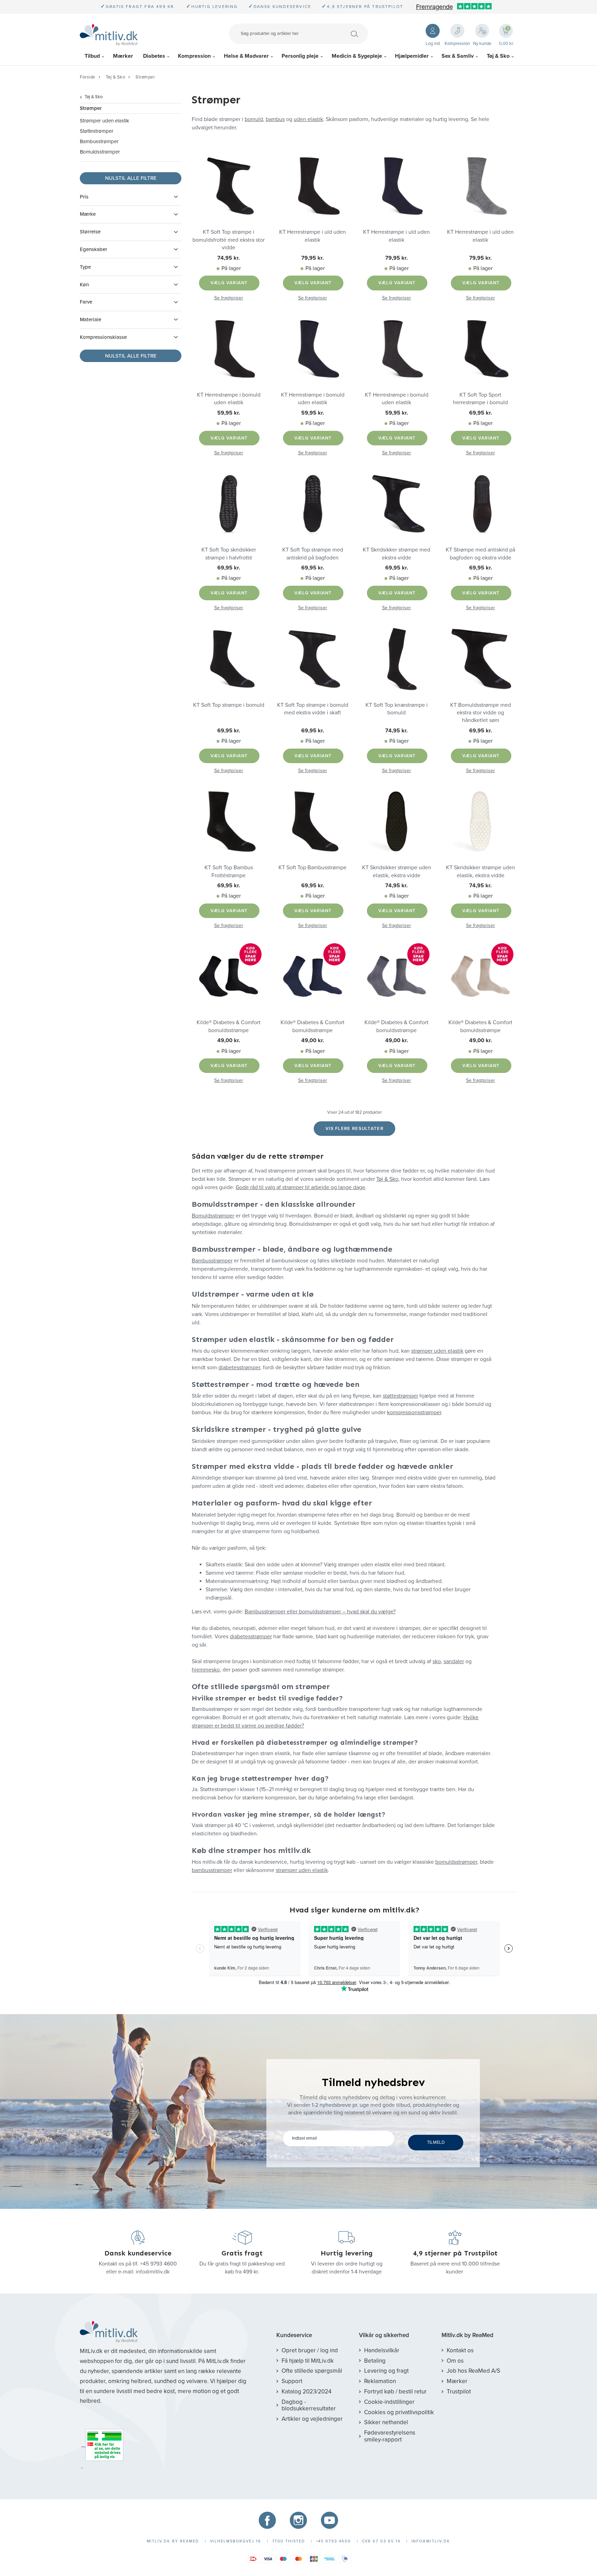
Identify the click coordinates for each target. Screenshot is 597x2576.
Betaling (375, 2361)
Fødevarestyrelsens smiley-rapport (390, 2436)
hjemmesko (206, 1670)
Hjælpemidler (412, 56)
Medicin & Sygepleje (357, 56)
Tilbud (92, 56)
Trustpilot (459, 2392)
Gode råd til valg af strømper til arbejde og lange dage (300, 1187)
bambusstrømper (212, 1870)
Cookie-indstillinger (389, 2402)
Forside (88, 77)
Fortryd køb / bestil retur (395, 2392)
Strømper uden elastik (105, 121)
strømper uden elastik (437, 1351)
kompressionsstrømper (414, 1412)
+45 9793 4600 (158, 2264)
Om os (455, 2361)
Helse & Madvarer (246, 56)
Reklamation (380, 2381)
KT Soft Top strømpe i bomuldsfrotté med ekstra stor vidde (229, 240)
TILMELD (436, 2142)
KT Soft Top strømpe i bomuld (229, 705)
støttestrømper (400, 1396)
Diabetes (154, 56)
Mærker (123, 56)
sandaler (454, 1661)
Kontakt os (460, 2350)
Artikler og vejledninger (312, 2419)
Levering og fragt (386, 2371)
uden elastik (308, 119)
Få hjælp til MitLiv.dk (308, 2361)
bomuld (254, 119)
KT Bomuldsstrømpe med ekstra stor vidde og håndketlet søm (481, 713)
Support (292, 2381)
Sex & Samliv (458, 56)
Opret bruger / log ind (310, 2350)
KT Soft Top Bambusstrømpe (312, 868)
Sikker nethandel (386, 2422)
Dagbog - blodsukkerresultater (309, 2405)
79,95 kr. (312, 258)
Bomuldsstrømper (100, 152)
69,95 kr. (481, 413)
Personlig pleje (300, 56)
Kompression (194, 56)
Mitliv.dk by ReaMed (467, 2335)
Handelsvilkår (382, 2350)
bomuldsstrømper (456, 1862)
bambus (275, 119)
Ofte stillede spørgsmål (312, 2371)
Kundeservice (294, 2335)
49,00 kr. (229, 1040)
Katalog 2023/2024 (306, 2392)
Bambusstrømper (99, 141)
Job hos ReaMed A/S (473, 2371)
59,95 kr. (229, 413)
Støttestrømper (97, 131)
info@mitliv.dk (153, 2272)
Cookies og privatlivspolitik (399, 2412)
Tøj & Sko (498, 56)
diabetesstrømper (239, 1368)
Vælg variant (229, 283)
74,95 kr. (229, 258)
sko (437, 1661)
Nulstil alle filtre (131, 178)
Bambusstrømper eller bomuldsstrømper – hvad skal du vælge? (320, 1612)
